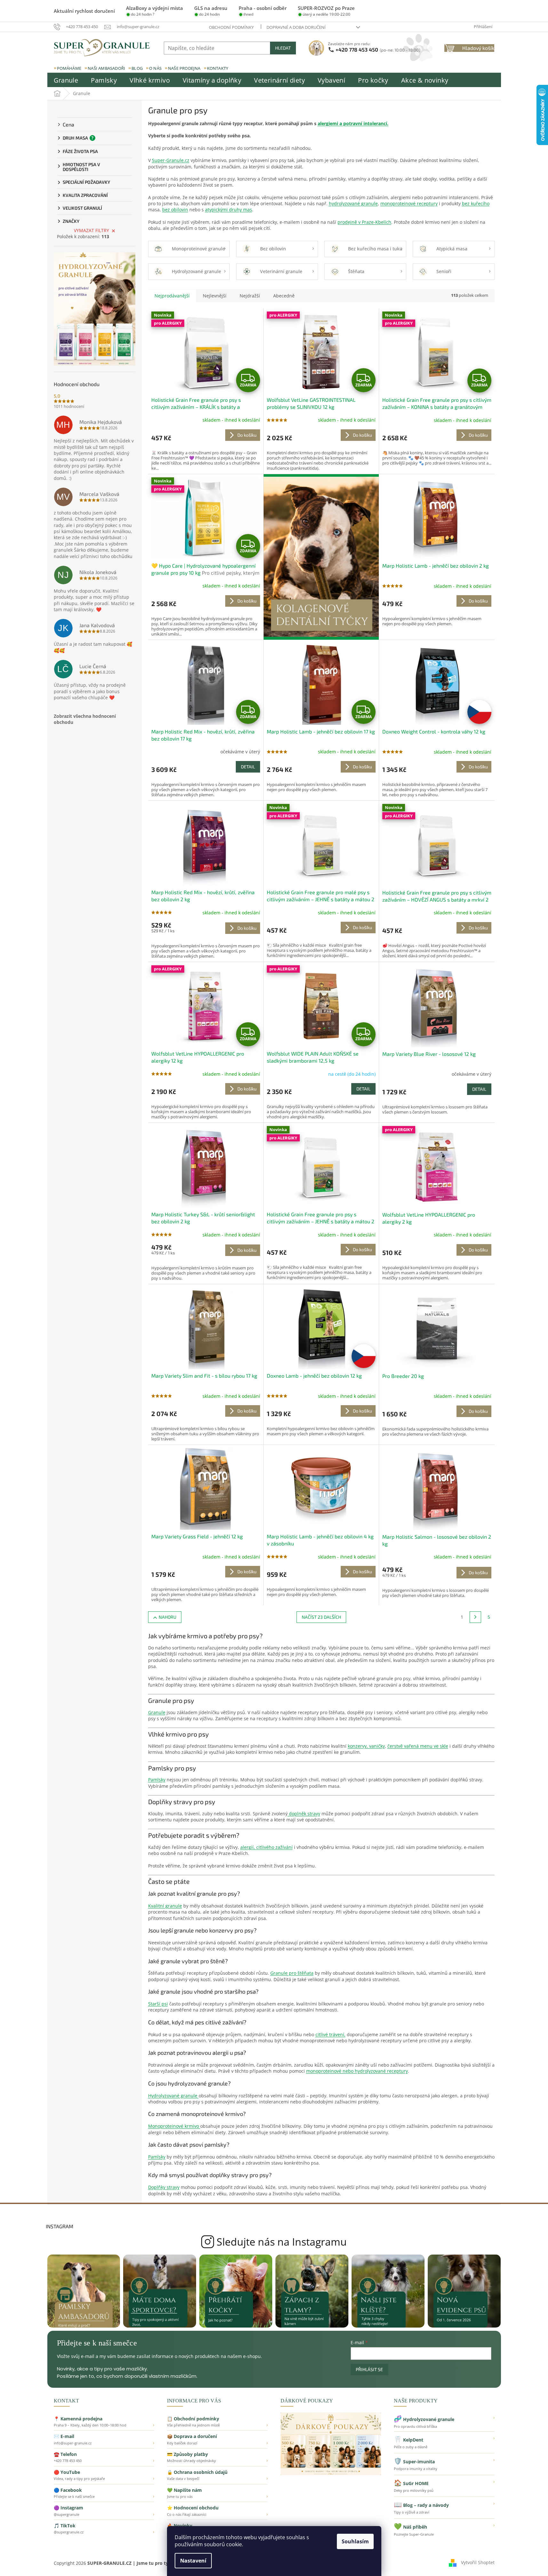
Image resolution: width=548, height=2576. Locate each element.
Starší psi (158, 2004)
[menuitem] (66, 80)
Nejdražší (250, 296)
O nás (155, 68)
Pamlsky (157, 1780)
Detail (248, 767)
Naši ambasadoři (106, 68)
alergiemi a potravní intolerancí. (353, 123)
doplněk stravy (304, 1814)
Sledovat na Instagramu (274, 2242)
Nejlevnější (215, 296)
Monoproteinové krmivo (174, 2126)
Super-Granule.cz (171, 160)
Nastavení (193, 2561)
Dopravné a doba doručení (296, 27)
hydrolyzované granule (353, 203)
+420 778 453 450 (378, 49)
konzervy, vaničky (366, 1746)
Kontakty (218, 68)
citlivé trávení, (330, 2034)
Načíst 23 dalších (321, 1617)
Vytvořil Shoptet (478, 2562)
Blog (137, 68)
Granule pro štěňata (292, 1973)
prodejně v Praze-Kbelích (364, 222)
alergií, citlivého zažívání (266, 1847)
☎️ (104, 2457)
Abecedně (284, 296)
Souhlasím (355, 2541)
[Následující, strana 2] (475, 1617)
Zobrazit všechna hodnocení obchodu (85, 719)
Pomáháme (69, 68)
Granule (157, 1712)
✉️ (104, 2439)
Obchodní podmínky (231, 27)
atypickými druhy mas (229, 210)
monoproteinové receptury (409, 203)
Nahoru (167, 1617)
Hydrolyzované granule (173, 2096)
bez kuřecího (476, 203)
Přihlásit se (369, 2369)
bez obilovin (175, 210)
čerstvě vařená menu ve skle (418, 1746)
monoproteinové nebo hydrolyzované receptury (357, 2071)
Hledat (283, 48)
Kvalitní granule (165, 1906)
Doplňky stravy (164, 2187)
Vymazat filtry (91, 230)
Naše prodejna (184, 68)
